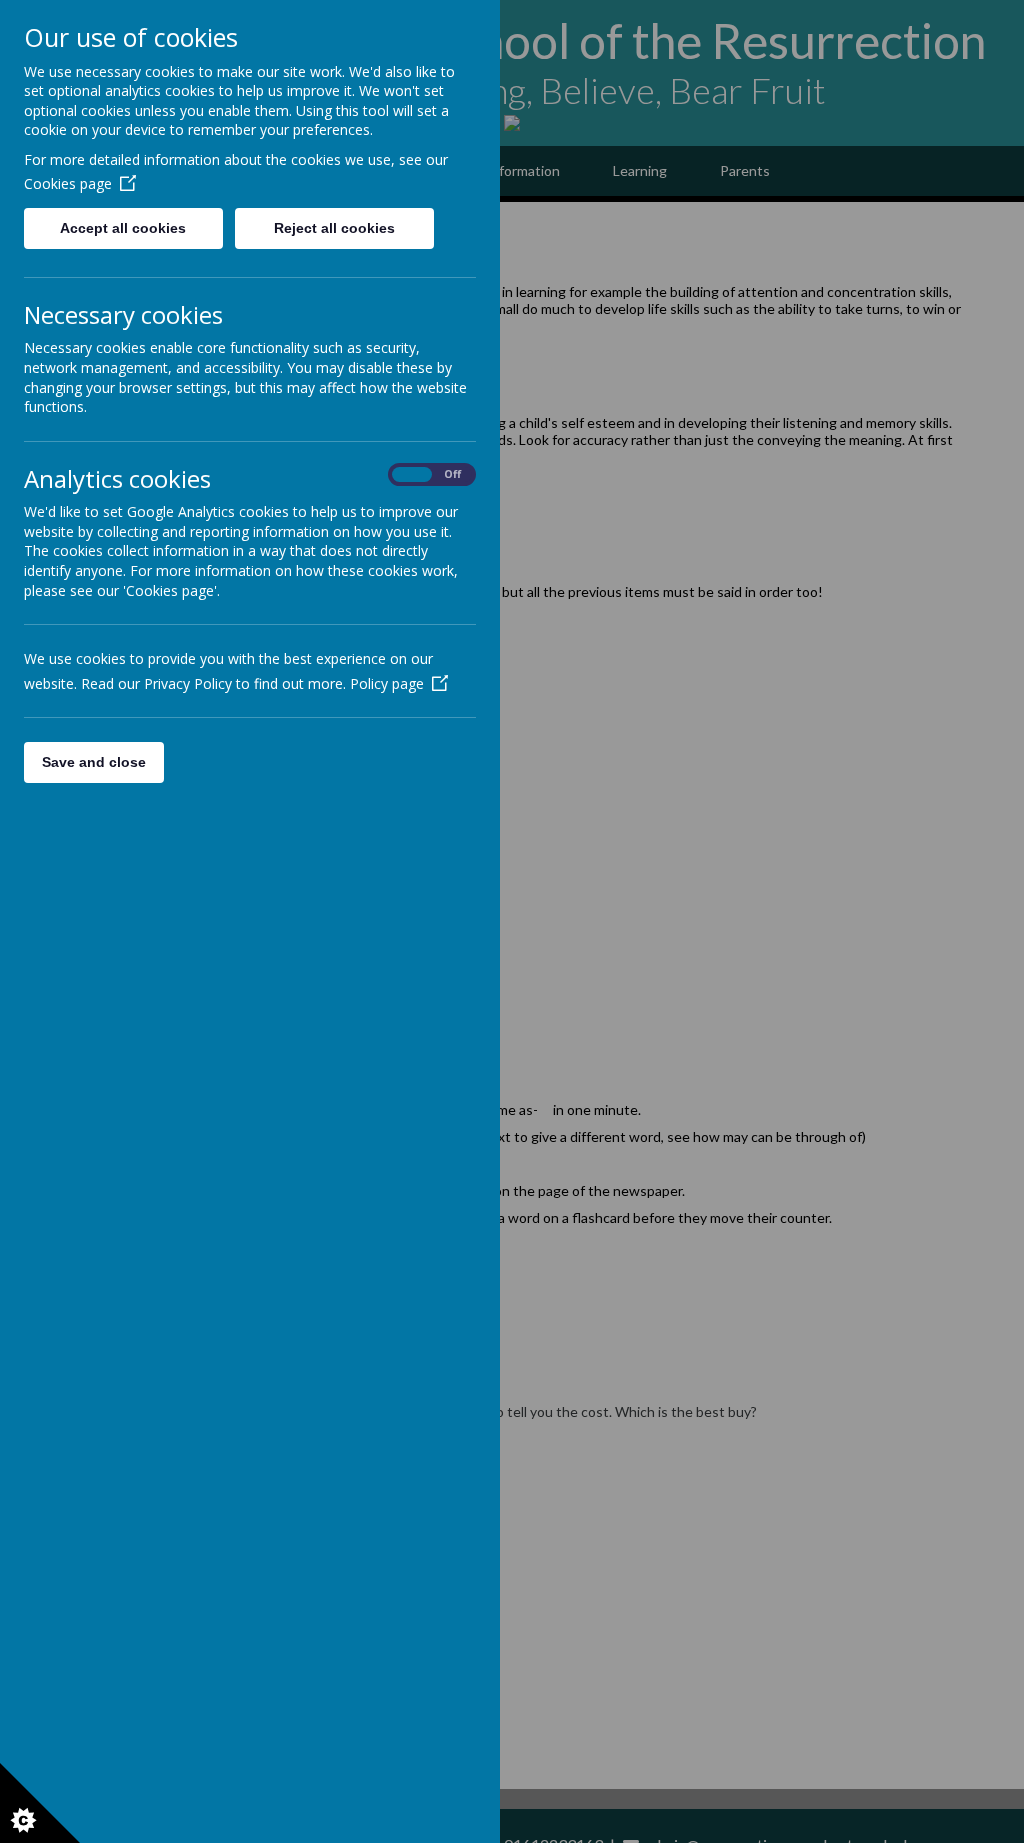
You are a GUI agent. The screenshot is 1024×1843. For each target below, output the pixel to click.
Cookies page (68, 183)
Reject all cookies (334, 228)
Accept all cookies (123, 228)
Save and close (94, 762)
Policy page (387, 683)
